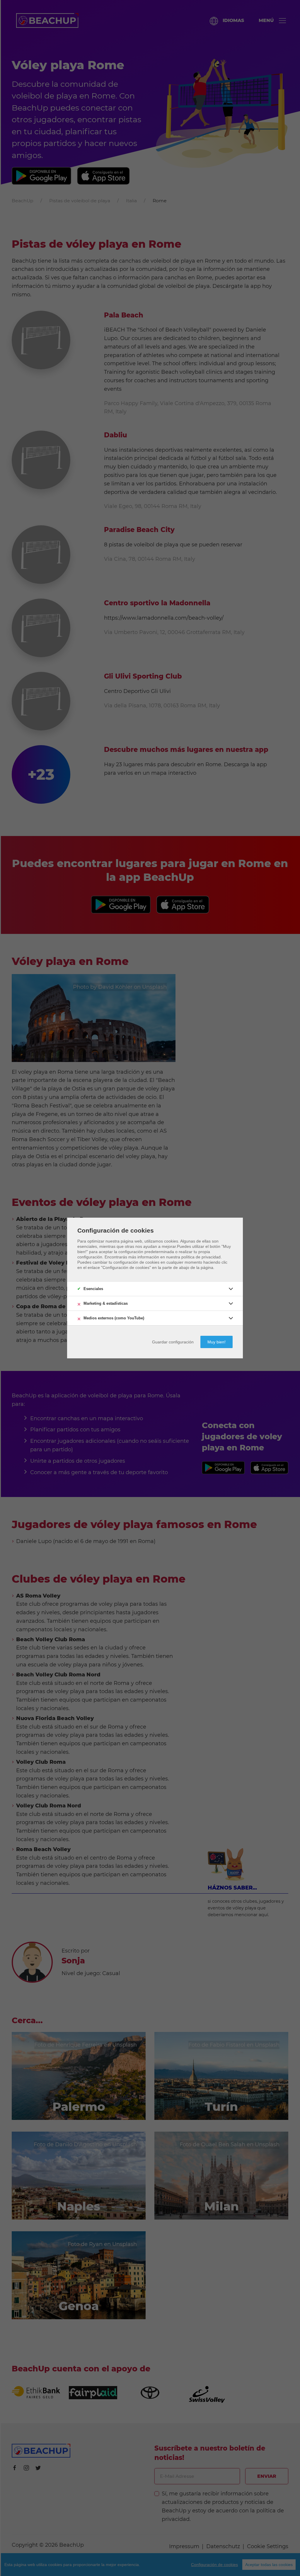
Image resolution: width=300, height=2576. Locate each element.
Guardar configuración (173, 1342)
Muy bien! (217, 1342)
